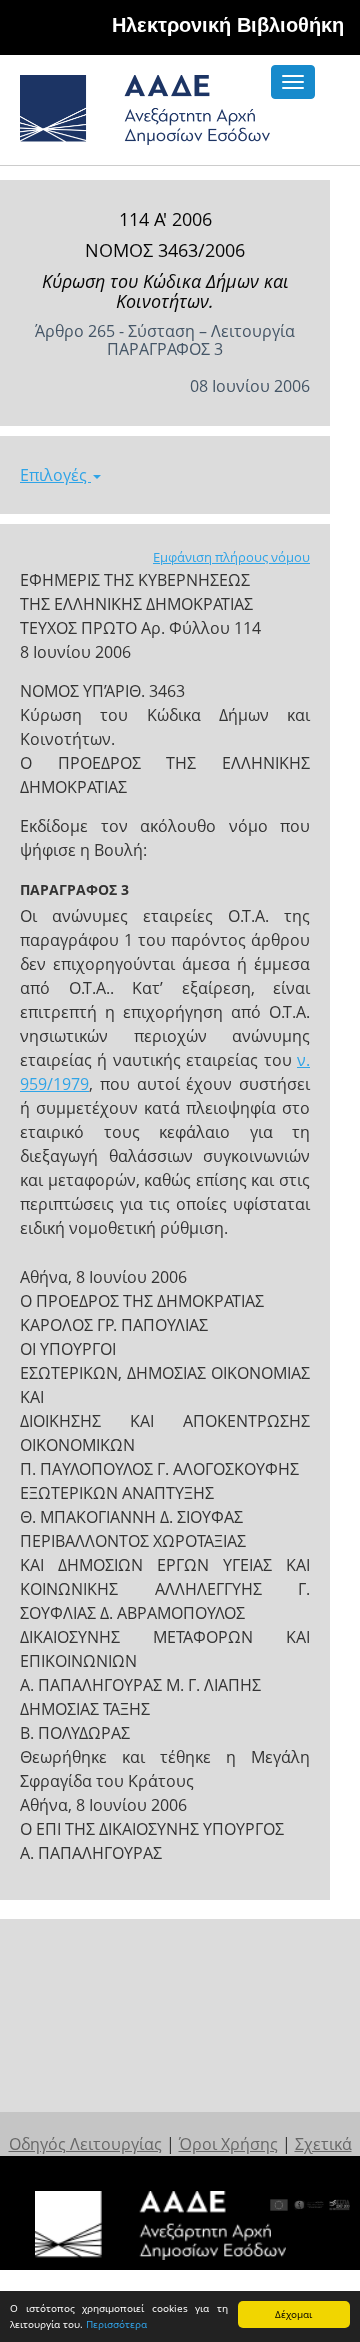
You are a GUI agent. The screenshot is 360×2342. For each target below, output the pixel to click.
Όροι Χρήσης (228, 2144)
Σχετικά (323, 2144)
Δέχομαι (293, 2314)
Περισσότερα (116, 2324)
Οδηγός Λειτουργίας (85, 2144)
